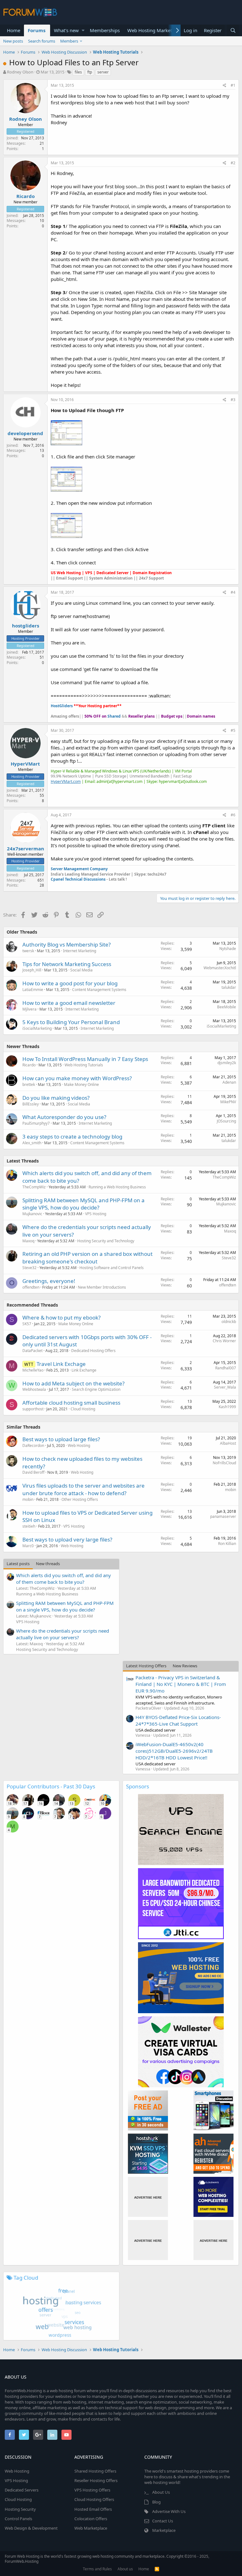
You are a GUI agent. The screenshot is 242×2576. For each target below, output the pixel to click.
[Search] (233, 30)
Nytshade (228, 949)
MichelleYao (33, 1370)
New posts (13, 41)
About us (125, 2569)
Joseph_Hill (32, 970)
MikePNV (228, 1102)
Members (69, 41)
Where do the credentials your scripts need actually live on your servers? (63, 1634)
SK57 (27, 1324)
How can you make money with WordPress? (77, 1078)
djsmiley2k (227, 1063)
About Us (161, 2492)
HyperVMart (25, 764)
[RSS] (157, 2569)
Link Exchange (84, 1370)
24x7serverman (26, 848)
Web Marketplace (91, 2528)
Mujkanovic (32, 1214)
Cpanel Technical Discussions (79, 879)
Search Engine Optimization (96, 1389)
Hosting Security (20, 2509)
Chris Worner (224, 1341)
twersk (28, 951)
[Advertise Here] (148, 2197)
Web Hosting (79, 1445)
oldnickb (229, 1322)
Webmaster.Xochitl (220, 968)
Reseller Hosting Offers (96, 2480)
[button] (83, 30)
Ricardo (26, 196)
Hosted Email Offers (93, 2509)
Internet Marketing (80, 951)
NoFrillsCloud (224, 1463)
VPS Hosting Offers (92, 2490)
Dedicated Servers (22, 2490)
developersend (25, 433)
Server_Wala (225, 1387)
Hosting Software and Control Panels (112, 1268)
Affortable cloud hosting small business (71, 1403)
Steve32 (29, 1268)
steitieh (29, 1526)
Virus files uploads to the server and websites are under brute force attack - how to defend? (84, 1489)
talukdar (229, 987)
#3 (233, 400)
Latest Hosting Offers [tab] (146, 1666)
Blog (156, 2502)
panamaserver (223, 1516)
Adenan (229, 1082)
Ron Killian (227, 1544)
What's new (66, 30)
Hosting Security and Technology (106, 1241)
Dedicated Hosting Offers (93, 1351)
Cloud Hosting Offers (94, 2499)
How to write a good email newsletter (69, 1003)
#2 (233, 163)
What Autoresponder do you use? (64, 1117)
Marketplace (164, 2530)
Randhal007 (226, 1368)
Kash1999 (227, 1407)
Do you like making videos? (56, 1098)
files (78, 72)
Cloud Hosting (83, 1409)
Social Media (81, 970)
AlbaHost (228, 1443)
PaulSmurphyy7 (36, 1123)
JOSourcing (226, 1121)
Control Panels (18, 2519)
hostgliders (26, 626)
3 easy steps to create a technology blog (72, 1136)
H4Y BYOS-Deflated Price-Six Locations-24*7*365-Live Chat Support (178, 1720)
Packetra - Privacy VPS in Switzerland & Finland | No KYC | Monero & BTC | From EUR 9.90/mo (181, 1684)
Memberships (105, 30)
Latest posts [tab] (18, 1564)
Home (14, 30)
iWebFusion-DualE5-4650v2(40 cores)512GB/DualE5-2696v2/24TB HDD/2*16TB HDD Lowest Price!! (174, 1751)
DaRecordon (33, 1445)
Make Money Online (81, 1084)
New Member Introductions (102, 1287)
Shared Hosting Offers (95, 2471)
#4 (233, 592)
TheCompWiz (34, 1187)
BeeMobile (227, 1007)
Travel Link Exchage (61, 1364)
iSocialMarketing (37, 1028)
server (103, 72)
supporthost (33, 1409)
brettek (29, 1084)
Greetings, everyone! (49, 1281)
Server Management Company (79, 869)
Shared (114, 716)
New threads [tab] (48, 1564)
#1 (233, 85)
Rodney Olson (20, 72)
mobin (28, 1499)
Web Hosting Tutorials (84, 1065)
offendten (31, 1287)
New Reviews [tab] (185, 1666)
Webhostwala (34, 1389)
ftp (90, 72)
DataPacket (32, 1351)
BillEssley (31, 1104)
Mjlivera (29, 1009)
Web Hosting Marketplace (155, 30)
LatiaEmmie (33, 990)
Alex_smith (32, 1143)
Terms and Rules (97, 2569)
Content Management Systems (99, 990)
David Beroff (33, 1472)
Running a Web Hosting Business (117, 1187)
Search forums (42, 41)
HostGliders (62, 706)
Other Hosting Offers (80, 1499)
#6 (233, 815)
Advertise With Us (169, 2511)
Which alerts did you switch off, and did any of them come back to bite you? (63, 1579)
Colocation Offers (91, 2519)
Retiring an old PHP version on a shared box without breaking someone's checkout (87, 1258)
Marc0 (28, 1546)
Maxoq (28, 1241)
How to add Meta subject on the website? (73, 1383)
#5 (233, 730)
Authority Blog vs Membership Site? (66, 944)
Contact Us (163, 2521)
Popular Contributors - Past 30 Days (51, 1786)
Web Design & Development (31, 2528)
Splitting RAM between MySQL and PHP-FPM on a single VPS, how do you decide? (84, 1204)
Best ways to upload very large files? (67, 1539)
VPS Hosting (96, 1214)
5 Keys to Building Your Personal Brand (71, 1022)
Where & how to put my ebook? (61, 1317)
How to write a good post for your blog (70, 983)
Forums (37, 30)
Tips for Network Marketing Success (67, 964)
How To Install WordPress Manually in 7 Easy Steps (85, 1059)
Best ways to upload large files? (61, 1439)
